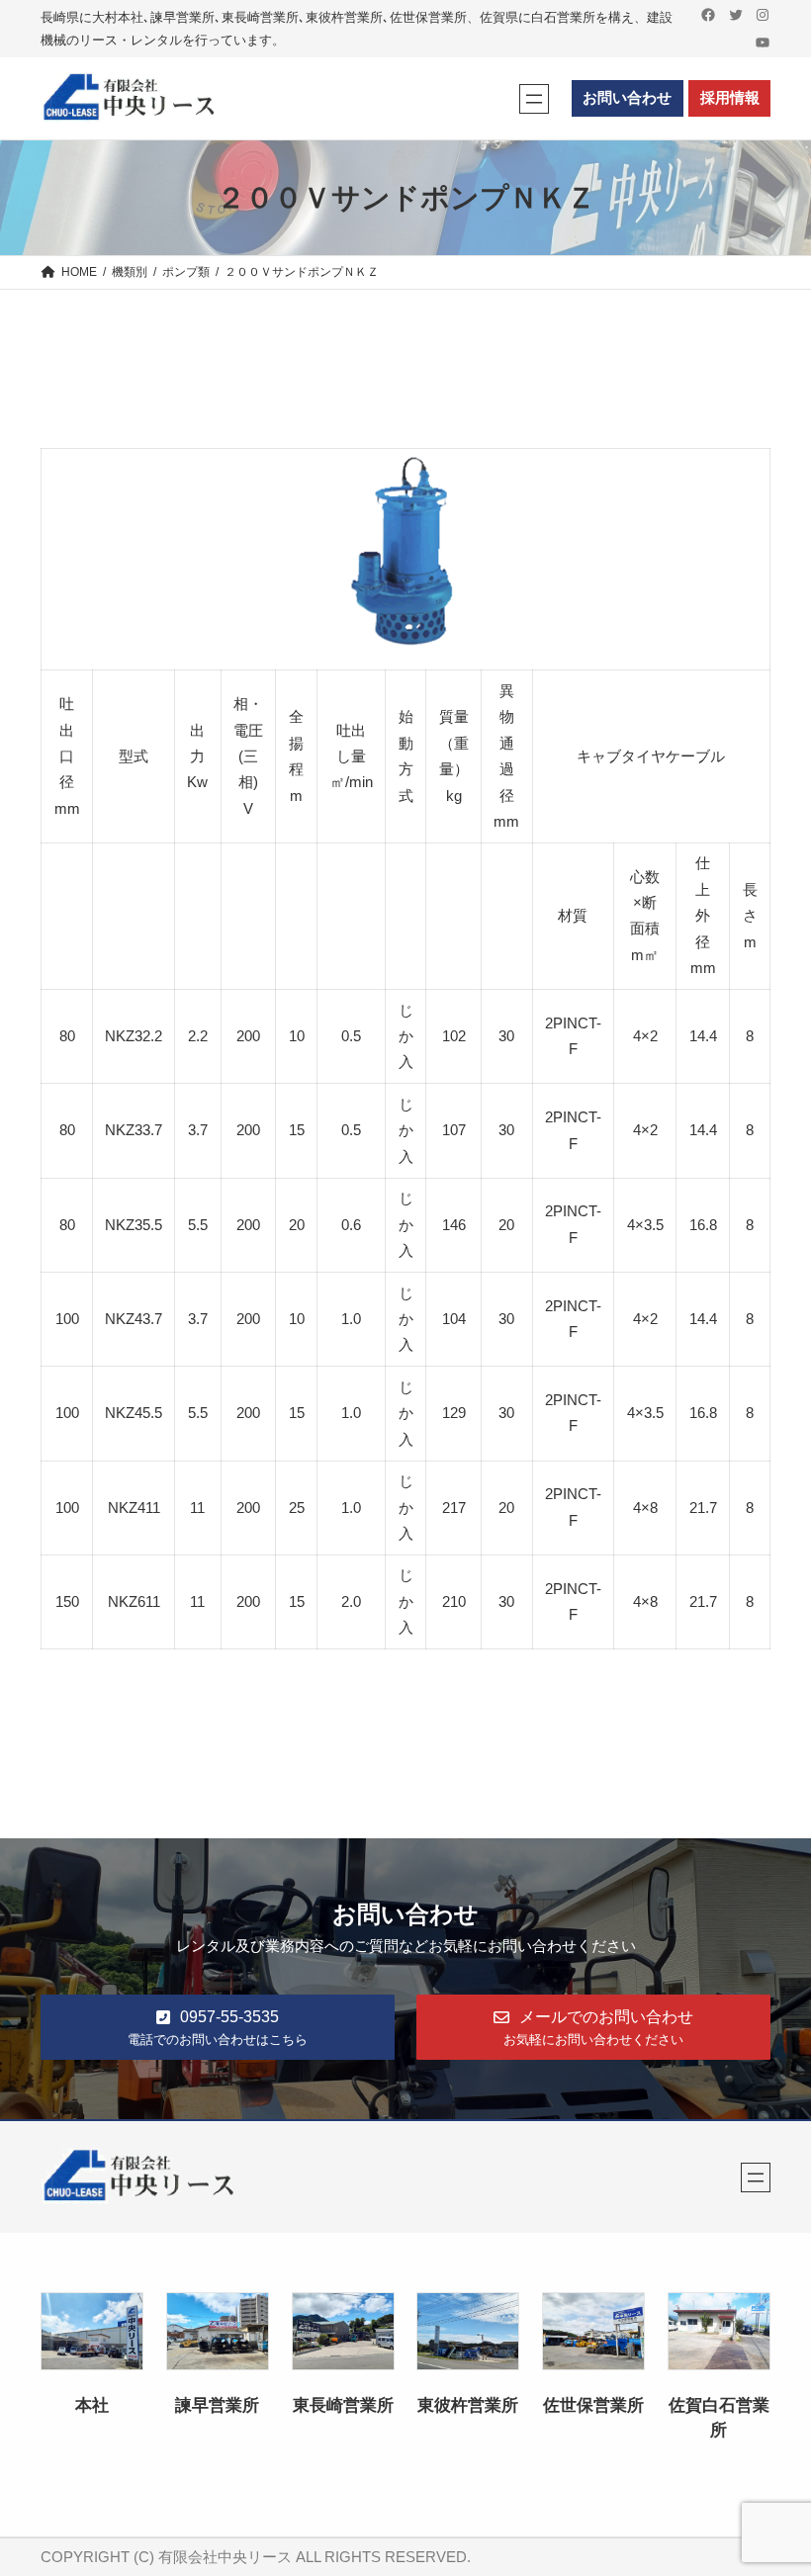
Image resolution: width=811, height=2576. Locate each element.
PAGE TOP (775, 2482)
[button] (218, 2027)
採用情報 (730, 97)
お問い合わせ (627, 97)
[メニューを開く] (534, 99)
